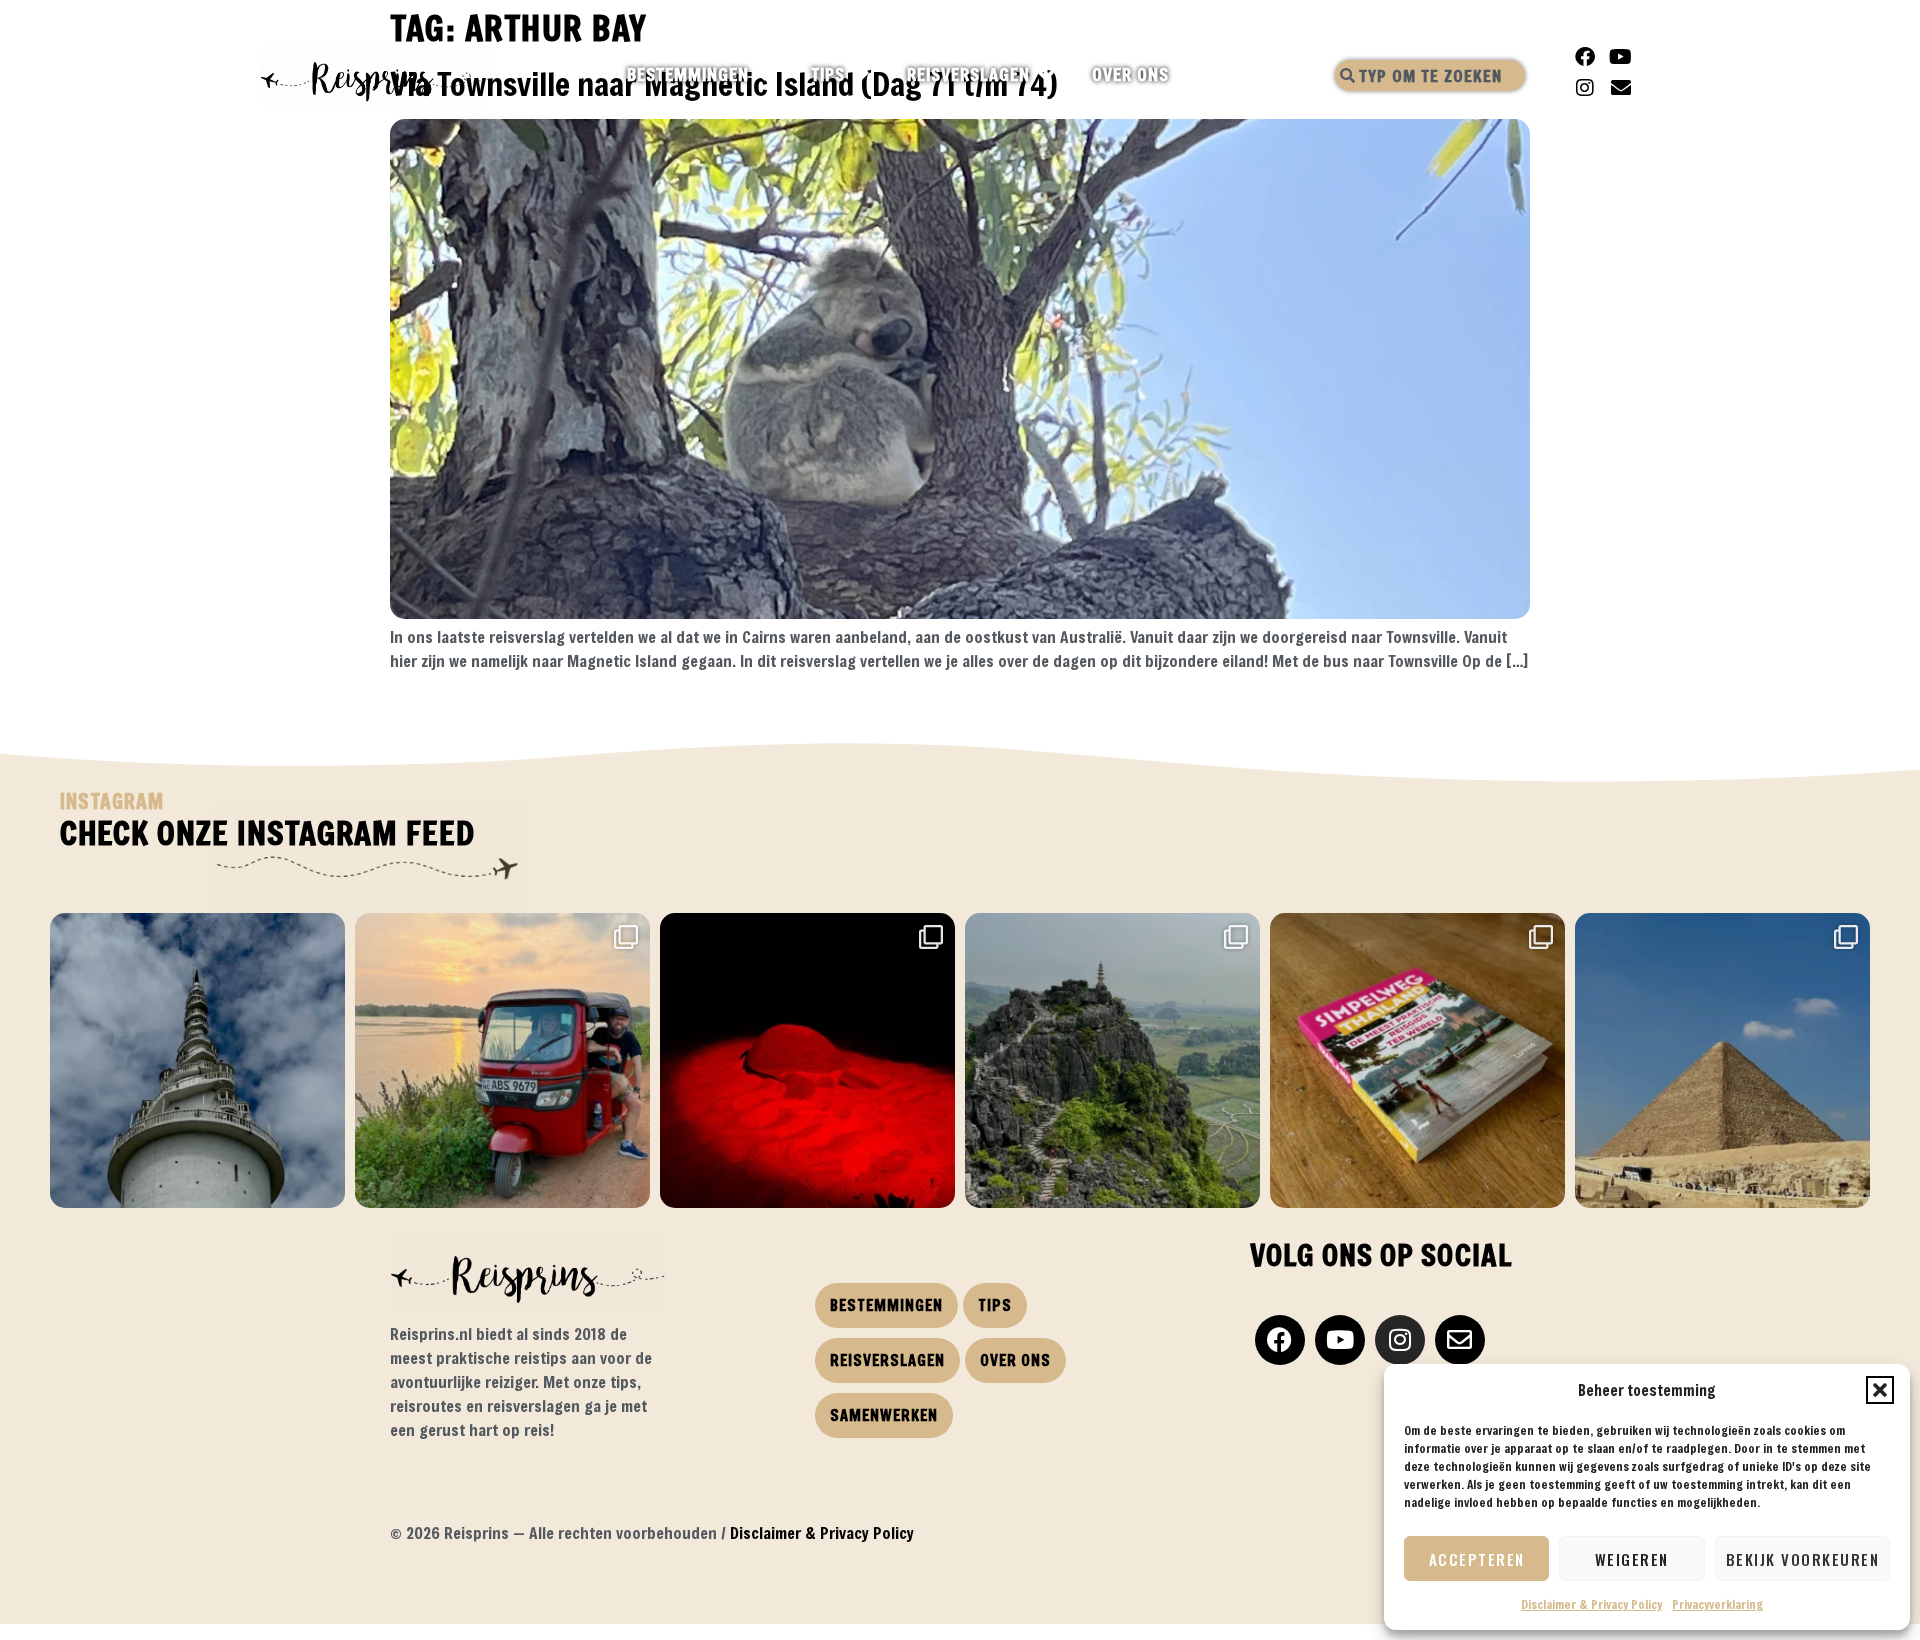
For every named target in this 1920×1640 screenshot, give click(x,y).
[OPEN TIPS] (862, 75)
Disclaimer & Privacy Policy (1591, 1604)
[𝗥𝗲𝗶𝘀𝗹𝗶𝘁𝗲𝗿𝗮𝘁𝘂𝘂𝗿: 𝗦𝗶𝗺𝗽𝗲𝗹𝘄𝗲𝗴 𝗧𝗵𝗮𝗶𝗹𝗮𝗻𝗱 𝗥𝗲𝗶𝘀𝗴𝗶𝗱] (1417, 1060)
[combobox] (1430, 75)
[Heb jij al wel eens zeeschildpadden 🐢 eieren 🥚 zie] (807, 1060)
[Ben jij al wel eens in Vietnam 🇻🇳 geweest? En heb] (1112, 1060)
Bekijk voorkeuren (1803, 1559)
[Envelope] (1621, 88)
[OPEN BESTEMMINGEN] (766, 75)
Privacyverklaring (1717, 1604)
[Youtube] (1621, 57)
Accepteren (1477, 1559)
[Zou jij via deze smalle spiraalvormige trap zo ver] (197, 1060)
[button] (1880, 1390)
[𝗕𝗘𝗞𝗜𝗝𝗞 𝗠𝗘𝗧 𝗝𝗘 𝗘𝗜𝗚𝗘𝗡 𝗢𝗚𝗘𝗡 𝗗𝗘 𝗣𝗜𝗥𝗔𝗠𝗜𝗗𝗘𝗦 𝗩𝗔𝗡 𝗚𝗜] (1722, 1060)
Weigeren (1632, 1559)
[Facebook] (1585, 57)
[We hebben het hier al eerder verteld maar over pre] (502, 1060)
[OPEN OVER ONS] (1186, 75)
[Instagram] (1585, 88)
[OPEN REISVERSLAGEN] (1047, 75)
